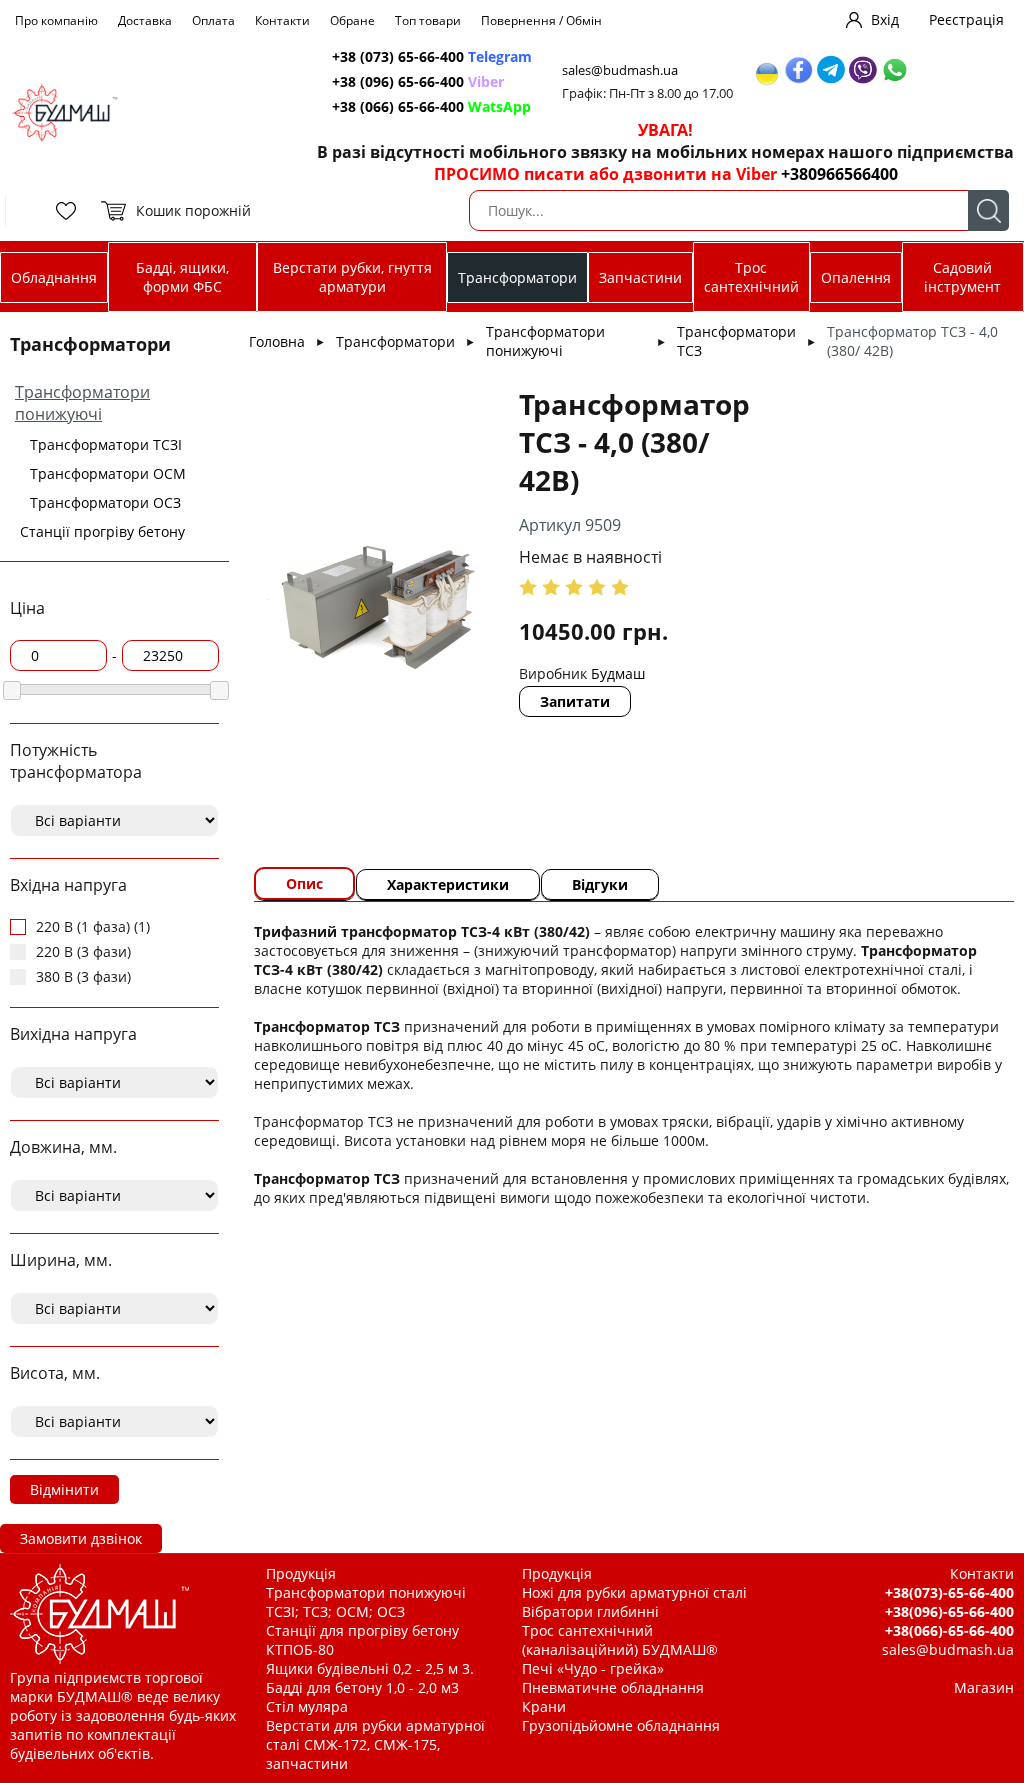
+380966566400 (839, 174)
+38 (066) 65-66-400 (431, 106)
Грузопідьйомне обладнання (621, 1725)
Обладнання (54, 277)
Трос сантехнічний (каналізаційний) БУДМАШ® (620, 1640)
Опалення (856, 277)
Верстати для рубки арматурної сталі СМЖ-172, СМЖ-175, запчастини (375, 1744)
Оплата (213, 20)
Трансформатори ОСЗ (105, 502)
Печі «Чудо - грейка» (593, 1668)
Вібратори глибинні (590, 1611)
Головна (277, 341)
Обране (352, 20)
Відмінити (64, 1489)
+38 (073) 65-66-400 (432, 56)
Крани (544, 1706)
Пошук (988, 210)
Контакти (282, 20)
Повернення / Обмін (541, 20)
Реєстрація (966, 19)
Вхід (885, 19)
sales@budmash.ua (620, 70)
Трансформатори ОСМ (108, 473)
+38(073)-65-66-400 (949, 1592)
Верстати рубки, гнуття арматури (352, 277)
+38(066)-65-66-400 (949, 1630)
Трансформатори (517, 277)
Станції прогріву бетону (102, 531)
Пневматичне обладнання (613, 1687)
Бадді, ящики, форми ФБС (182, 277)
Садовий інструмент (962, 277)
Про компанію (56, 20)
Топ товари (428, 20)
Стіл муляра (307, 1706)
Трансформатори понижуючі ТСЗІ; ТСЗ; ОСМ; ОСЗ (366, 1602)
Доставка (145, 20)
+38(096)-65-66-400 (949, 1611)
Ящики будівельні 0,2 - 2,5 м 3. (370, 1668)
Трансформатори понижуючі (82, 403)
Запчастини (640, 277)
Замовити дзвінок (81, 1538)
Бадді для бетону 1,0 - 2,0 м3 (362, 1687)
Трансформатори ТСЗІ (106, 444)
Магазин (984, 1687)
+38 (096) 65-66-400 (418, 81)
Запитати (575, 701)
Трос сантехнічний (751, 277)
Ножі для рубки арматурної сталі (634, 1592)
